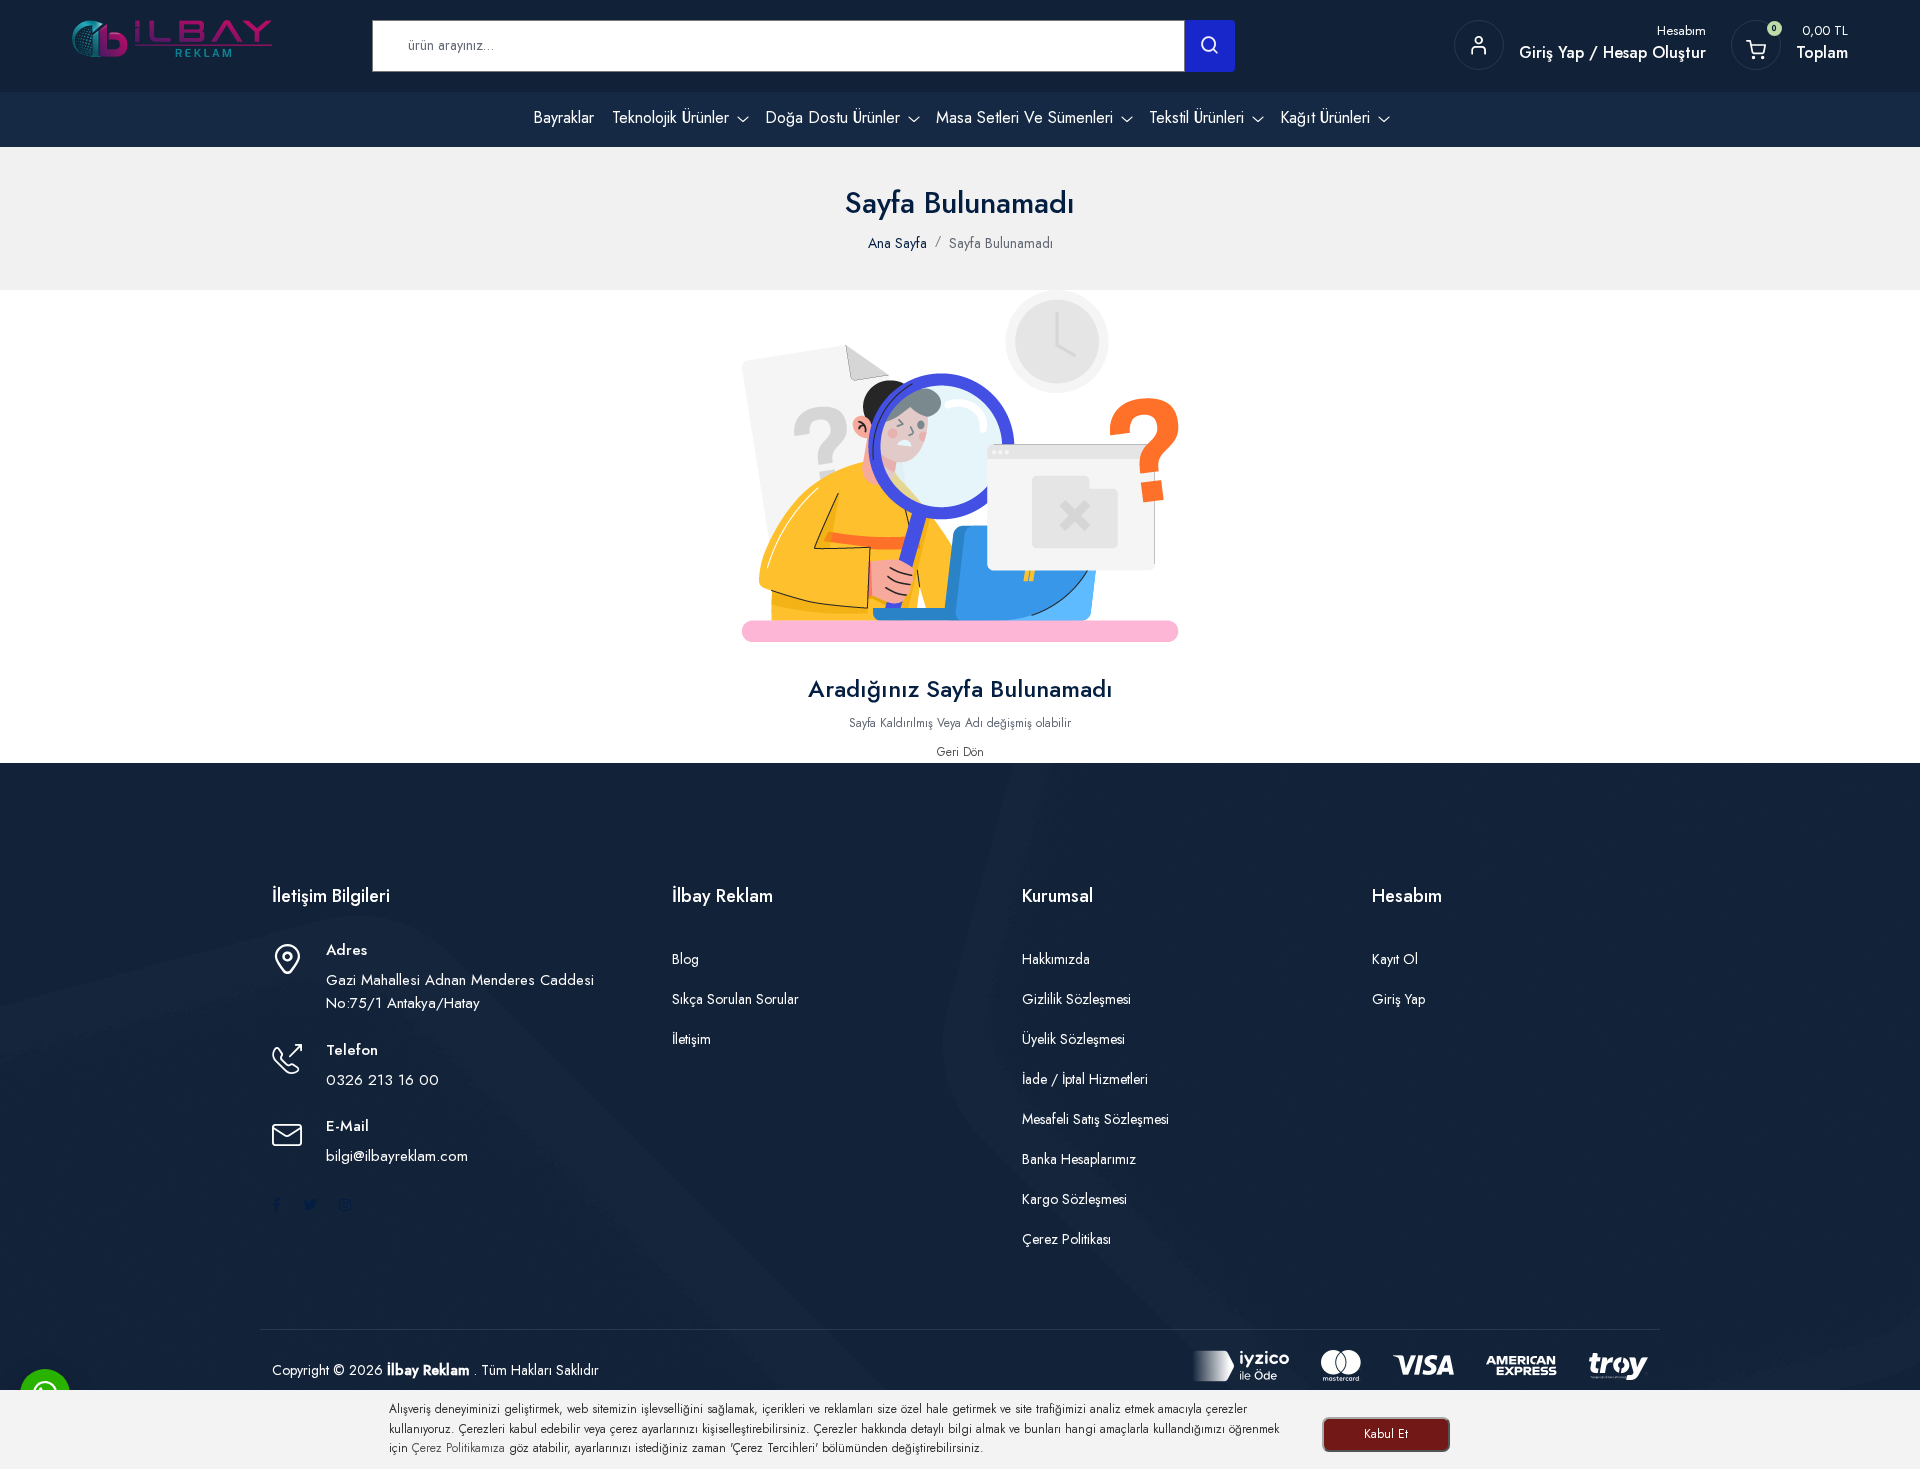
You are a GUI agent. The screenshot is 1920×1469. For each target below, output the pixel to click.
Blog (685, 959)
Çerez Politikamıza (458, 1448)
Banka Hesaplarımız (1079, 1159)
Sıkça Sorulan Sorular (735, 999)
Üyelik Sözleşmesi (1073, 1039)
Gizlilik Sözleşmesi (1076, 999)
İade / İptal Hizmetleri (1085, 1079)
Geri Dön (960, 752)
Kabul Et (1386, 1434)
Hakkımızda (1056, 959)
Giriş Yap (1398, 999)
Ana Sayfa (897, 243)
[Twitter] (310, 1205)
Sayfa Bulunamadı (1001, 243)
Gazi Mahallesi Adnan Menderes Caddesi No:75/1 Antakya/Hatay (460, 991)
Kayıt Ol (1395, 959)
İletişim (691, 1039)
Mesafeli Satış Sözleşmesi (1095, 1119)
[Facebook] (276, 1205)
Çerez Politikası (1066, 1239)
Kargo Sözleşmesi (1074, 1199)
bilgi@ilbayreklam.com (397, 1156)
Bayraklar (563, 117)
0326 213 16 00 (382, 1080)
